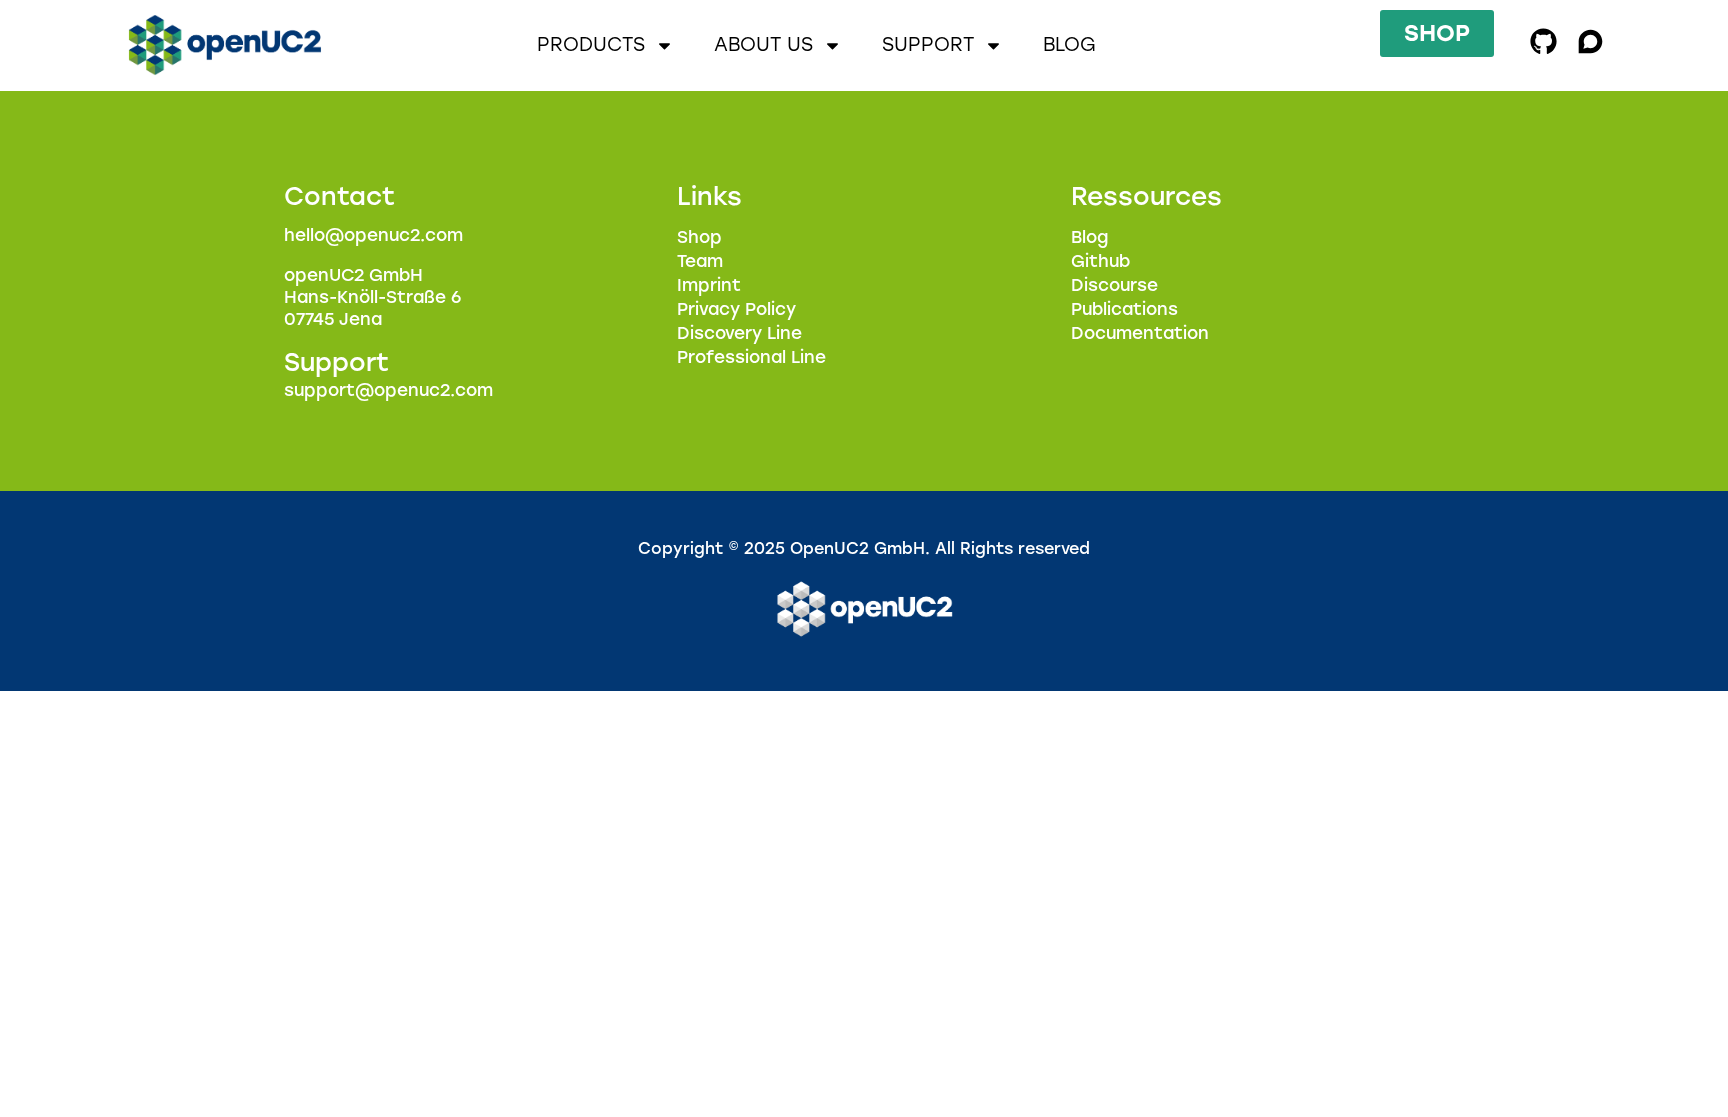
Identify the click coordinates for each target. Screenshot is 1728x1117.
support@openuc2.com (388, 390)
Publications (1124, 309)
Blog (1089, 237)
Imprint (709, 285)
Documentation (1140, 333)
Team (700, 261)
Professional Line (751, 357)
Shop (699, 237)
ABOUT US (763, 44)
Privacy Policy (736, 309)
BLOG (1069, 44)
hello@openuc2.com (373, 235)
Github (1100, 261)
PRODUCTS (591, 44)
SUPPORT (928, 44)
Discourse (1114, 285)
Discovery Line (739, 333)
